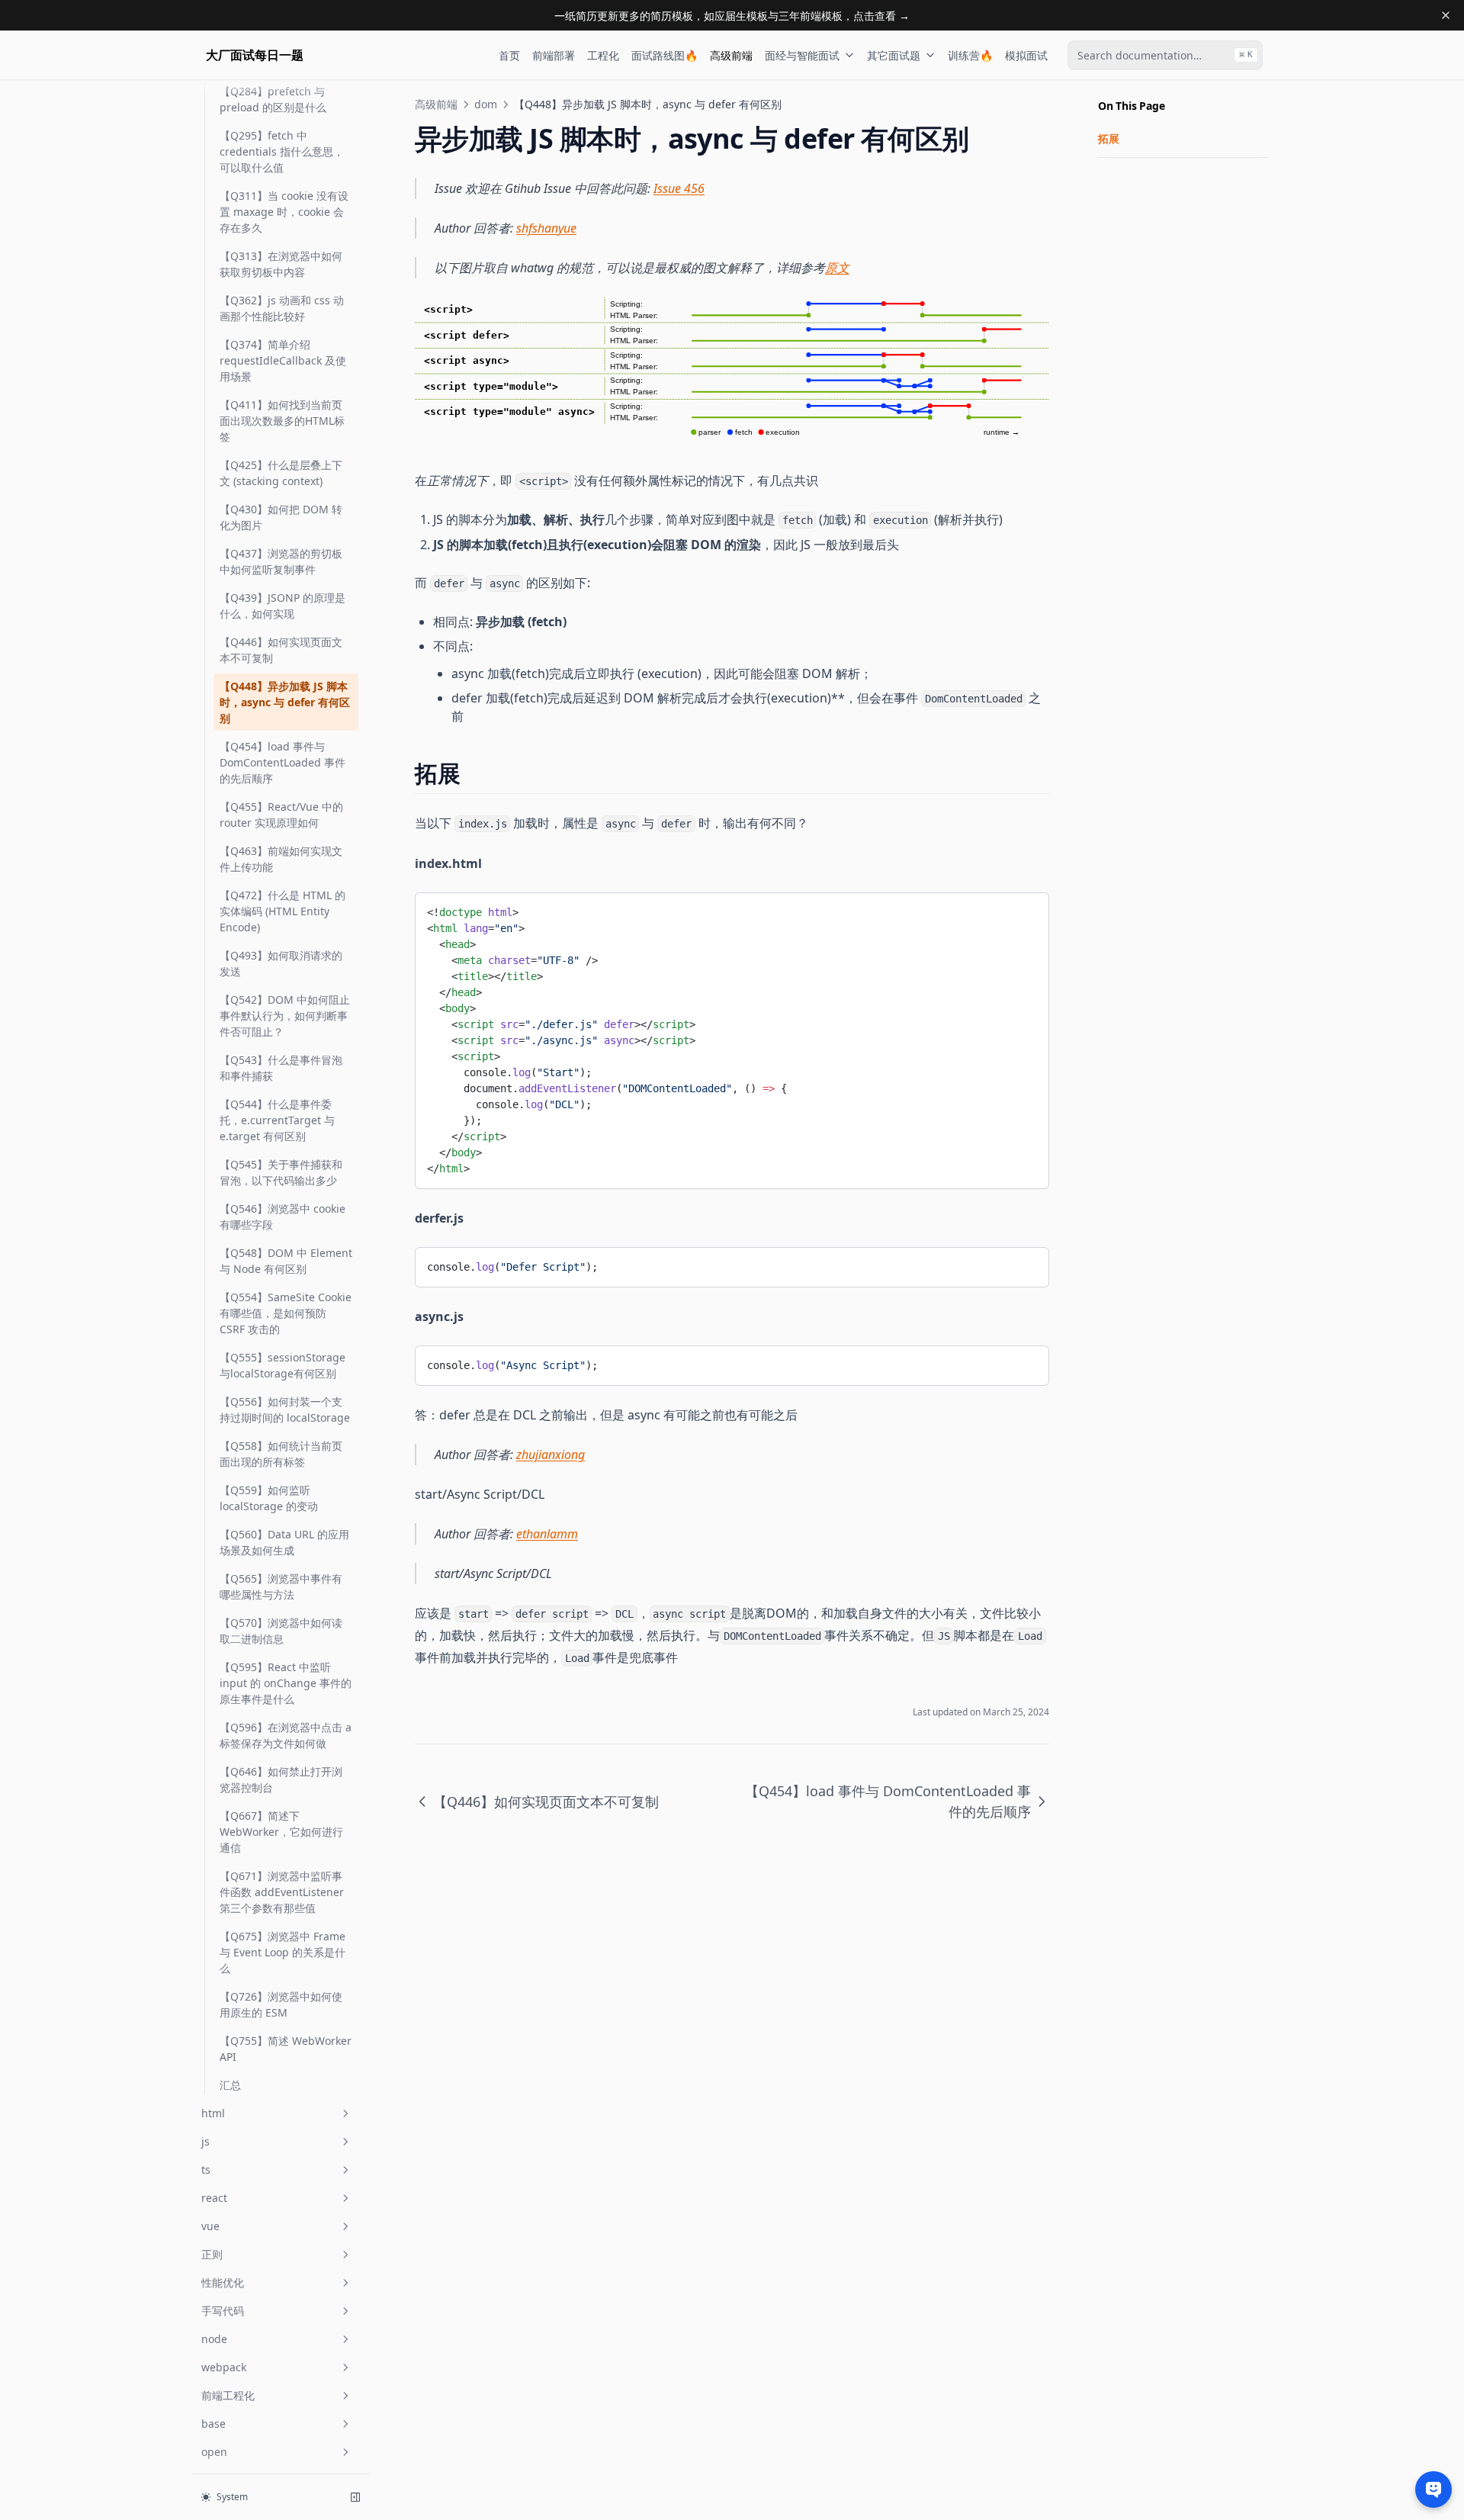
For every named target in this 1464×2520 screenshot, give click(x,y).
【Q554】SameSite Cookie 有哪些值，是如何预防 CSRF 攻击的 (286, 1313)
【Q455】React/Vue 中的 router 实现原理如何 (281, 815)
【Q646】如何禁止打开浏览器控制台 (281, 1779)
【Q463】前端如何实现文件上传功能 (281, 859)
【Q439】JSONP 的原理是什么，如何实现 (283, 606)
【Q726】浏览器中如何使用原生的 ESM (281, 2004)
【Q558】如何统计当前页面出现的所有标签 (281, 1454)
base (213, 2424)
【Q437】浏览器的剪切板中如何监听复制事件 (281, 561)
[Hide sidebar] (355, 2497)
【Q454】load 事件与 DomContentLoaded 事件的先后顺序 (283, 762)
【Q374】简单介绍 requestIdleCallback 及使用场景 (283, 360)
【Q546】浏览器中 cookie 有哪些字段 (283, 1217)
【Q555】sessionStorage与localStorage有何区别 (283, 1365)
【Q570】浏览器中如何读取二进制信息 (281, 1631)
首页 (509, 55)
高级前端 (731, 55)
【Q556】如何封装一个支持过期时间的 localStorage (285, 1409)
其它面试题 (894, 55)
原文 (837, 268)
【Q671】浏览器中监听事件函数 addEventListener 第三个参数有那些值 (282, 1892)
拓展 (1109, 138)
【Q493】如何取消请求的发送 (281, 963)
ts (206, 2170)
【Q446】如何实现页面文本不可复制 (281, 650)
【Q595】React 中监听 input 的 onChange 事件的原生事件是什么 (286, 1683)
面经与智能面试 (802, 55)
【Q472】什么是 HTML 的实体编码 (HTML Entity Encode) (283, 911)
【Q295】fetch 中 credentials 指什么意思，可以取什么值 (282, 151)
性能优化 (223, 2282)
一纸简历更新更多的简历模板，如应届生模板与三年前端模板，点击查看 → (732, 16)
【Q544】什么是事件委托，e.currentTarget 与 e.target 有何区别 (277, 1120)
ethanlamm (547, 1534)
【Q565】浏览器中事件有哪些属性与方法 (281, 1586)
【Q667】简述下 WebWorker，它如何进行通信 (281, 1832)
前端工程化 (228, 2395)
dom (486, 104)
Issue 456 (679, 188)
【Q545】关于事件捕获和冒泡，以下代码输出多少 (281, 1172)
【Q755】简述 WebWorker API (286, 2049)
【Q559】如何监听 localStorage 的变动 (269, 1498)
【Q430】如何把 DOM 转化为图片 (281, 517)
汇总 (230, 2085)
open (214, 2452)
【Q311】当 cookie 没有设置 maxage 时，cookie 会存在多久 (284, 212)
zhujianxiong (551, 1454)
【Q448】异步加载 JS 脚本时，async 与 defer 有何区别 (285, 702)
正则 (212, 2254)
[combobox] (1165, 55)
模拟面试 (1026, 55)
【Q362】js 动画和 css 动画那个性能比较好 (282, 308)
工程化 (603, 55)
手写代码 (223, 2311)
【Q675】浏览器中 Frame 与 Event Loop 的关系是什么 (283, 1952)
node (214, 2339)
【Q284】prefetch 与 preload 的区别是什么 (273, 99)
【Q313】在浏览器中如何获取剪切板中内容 (281, 264)
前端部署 (554, 55)
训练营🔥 (970, 55)
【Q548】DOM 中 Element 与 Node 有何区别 (286, 1261)
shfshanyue (546, 228)
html (213, 2113)
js (205, 2141)
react (214, 2198)
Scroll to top (1123, 177)
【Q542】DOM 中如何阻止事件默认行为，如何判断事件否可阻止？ (285, 1016)
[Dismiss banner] (1446, 15)
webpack (224, 2367)
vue (210, 2226)
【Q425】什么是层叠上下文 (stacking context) (281, 473)
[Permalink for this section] (473, 773)
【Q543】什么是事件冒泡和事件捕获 (281, 1068)
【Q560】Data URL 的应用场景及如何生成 (284, 1542)
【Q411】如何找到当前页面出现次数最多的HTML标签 (282, 421)
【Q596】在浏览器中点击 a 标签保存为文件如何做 (286, 1735)
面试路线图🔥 (665, 55)
